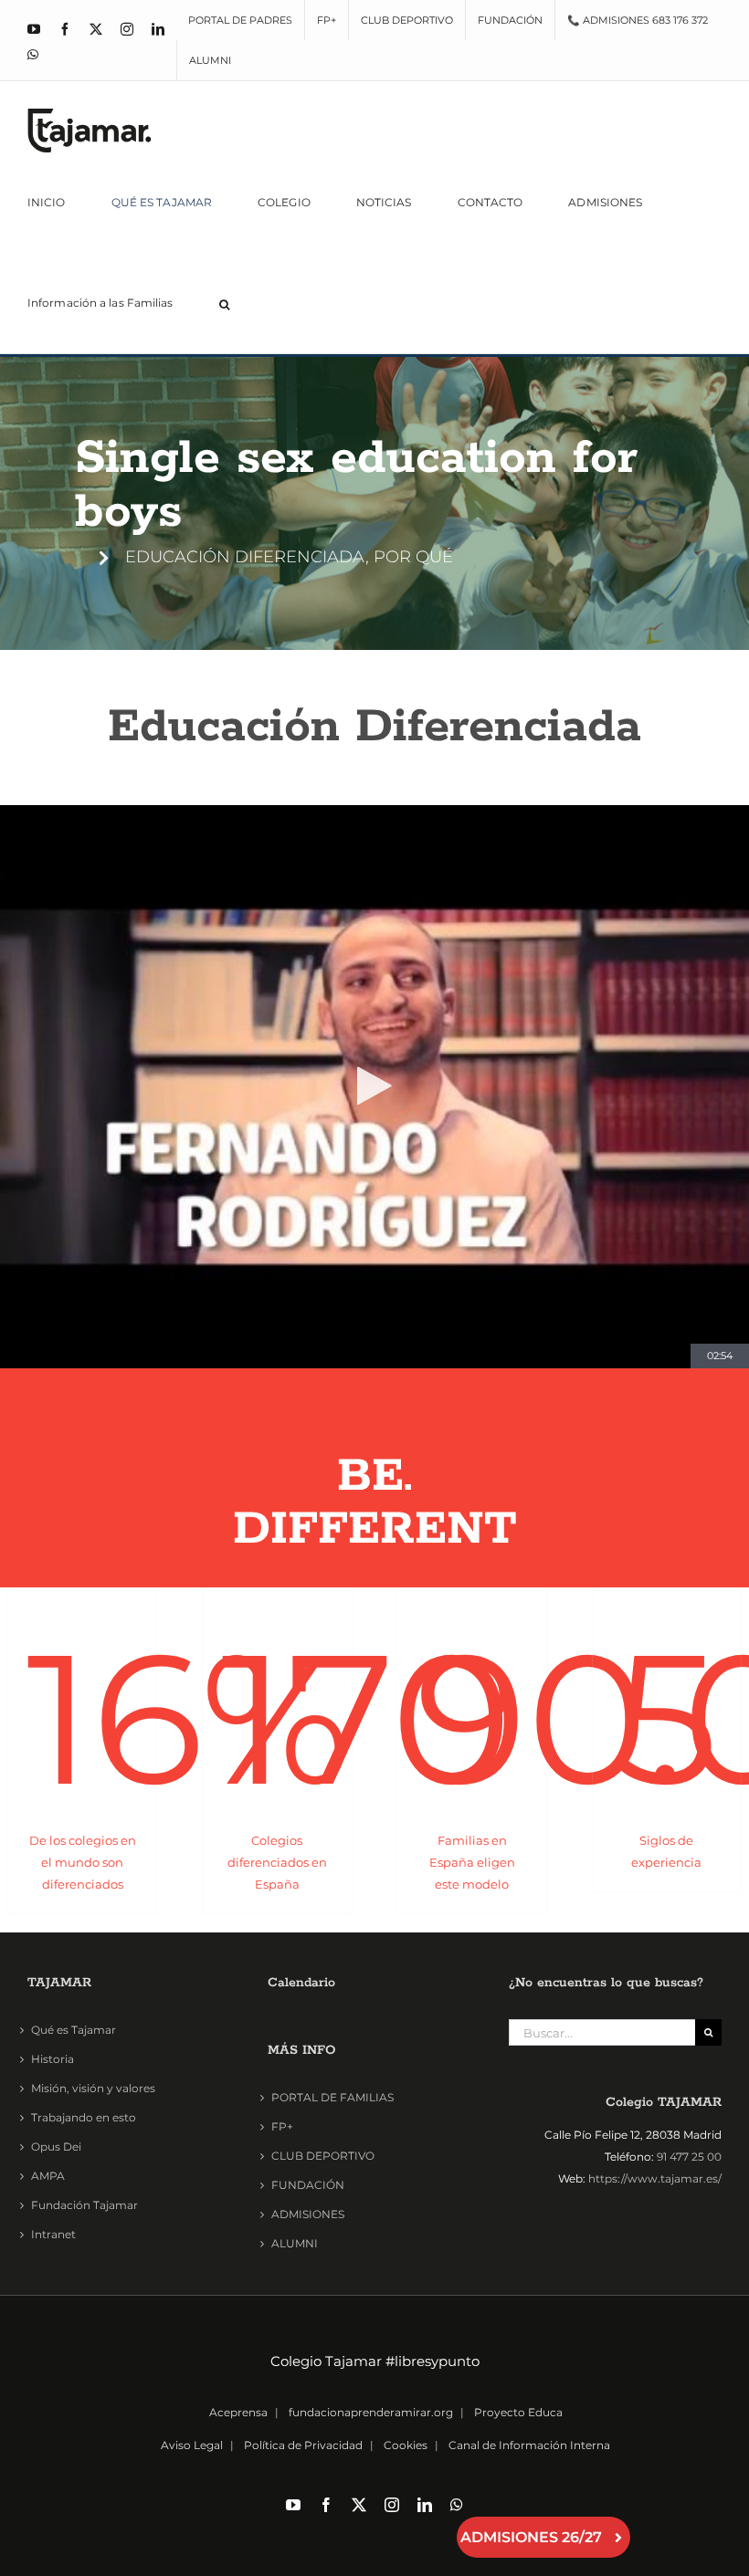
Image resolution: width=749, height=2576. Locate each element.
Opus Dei (56, 2147)
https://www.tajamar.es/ (655, 2178)
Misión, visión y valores (93, 2088)
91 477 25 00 (689, 2157)
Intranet (53, 2234)
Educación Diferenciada (374, 727)
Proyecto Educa (518, 2412)
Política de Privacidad (303, 2445)
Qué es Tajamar (74, 2030)
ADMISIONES (308, 2214)
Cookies (406, 2445)
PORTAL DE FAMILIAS (332, 2097)
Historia (53, 2059)
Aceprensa (238, 2412)
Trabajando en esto (84, 2117)
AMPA (48, 2176)
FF (375, 1529)
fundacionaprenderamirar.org (371, 2412)
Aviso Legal (192, 2445)
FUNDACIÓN (308, 2185)
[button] (224, 303)
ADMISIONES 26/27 (531, 2537)
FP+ (282, 2126)
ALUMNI (295, 2243)
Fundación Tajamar (84, 2205)
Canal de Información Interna (529, 2445)
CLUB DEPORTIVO (323, 2156)
